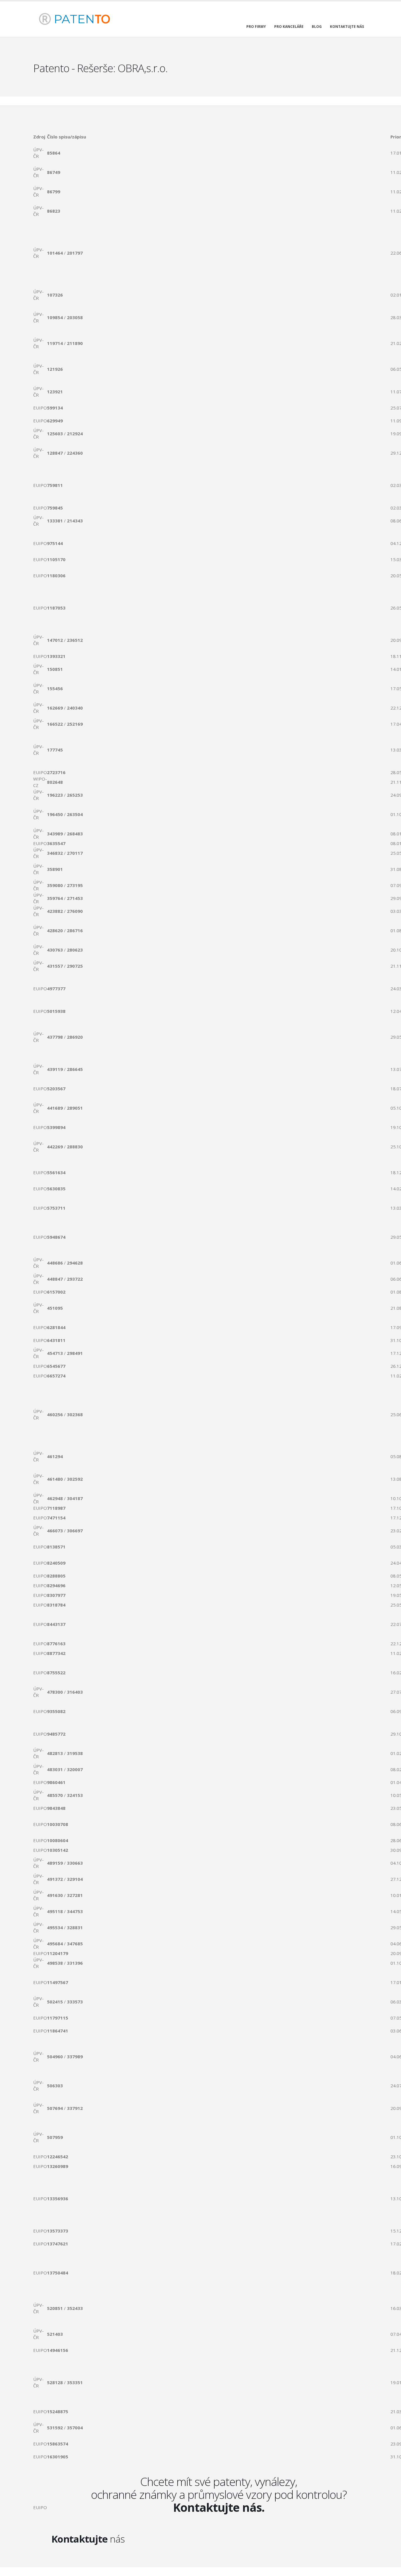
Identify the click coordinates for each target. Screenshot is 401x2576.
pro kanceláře (289, 27)
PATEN (80, 19)
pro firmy (256, 27)
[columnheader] (40, 137)
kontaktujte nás (347, 27)
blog (317, 27)
